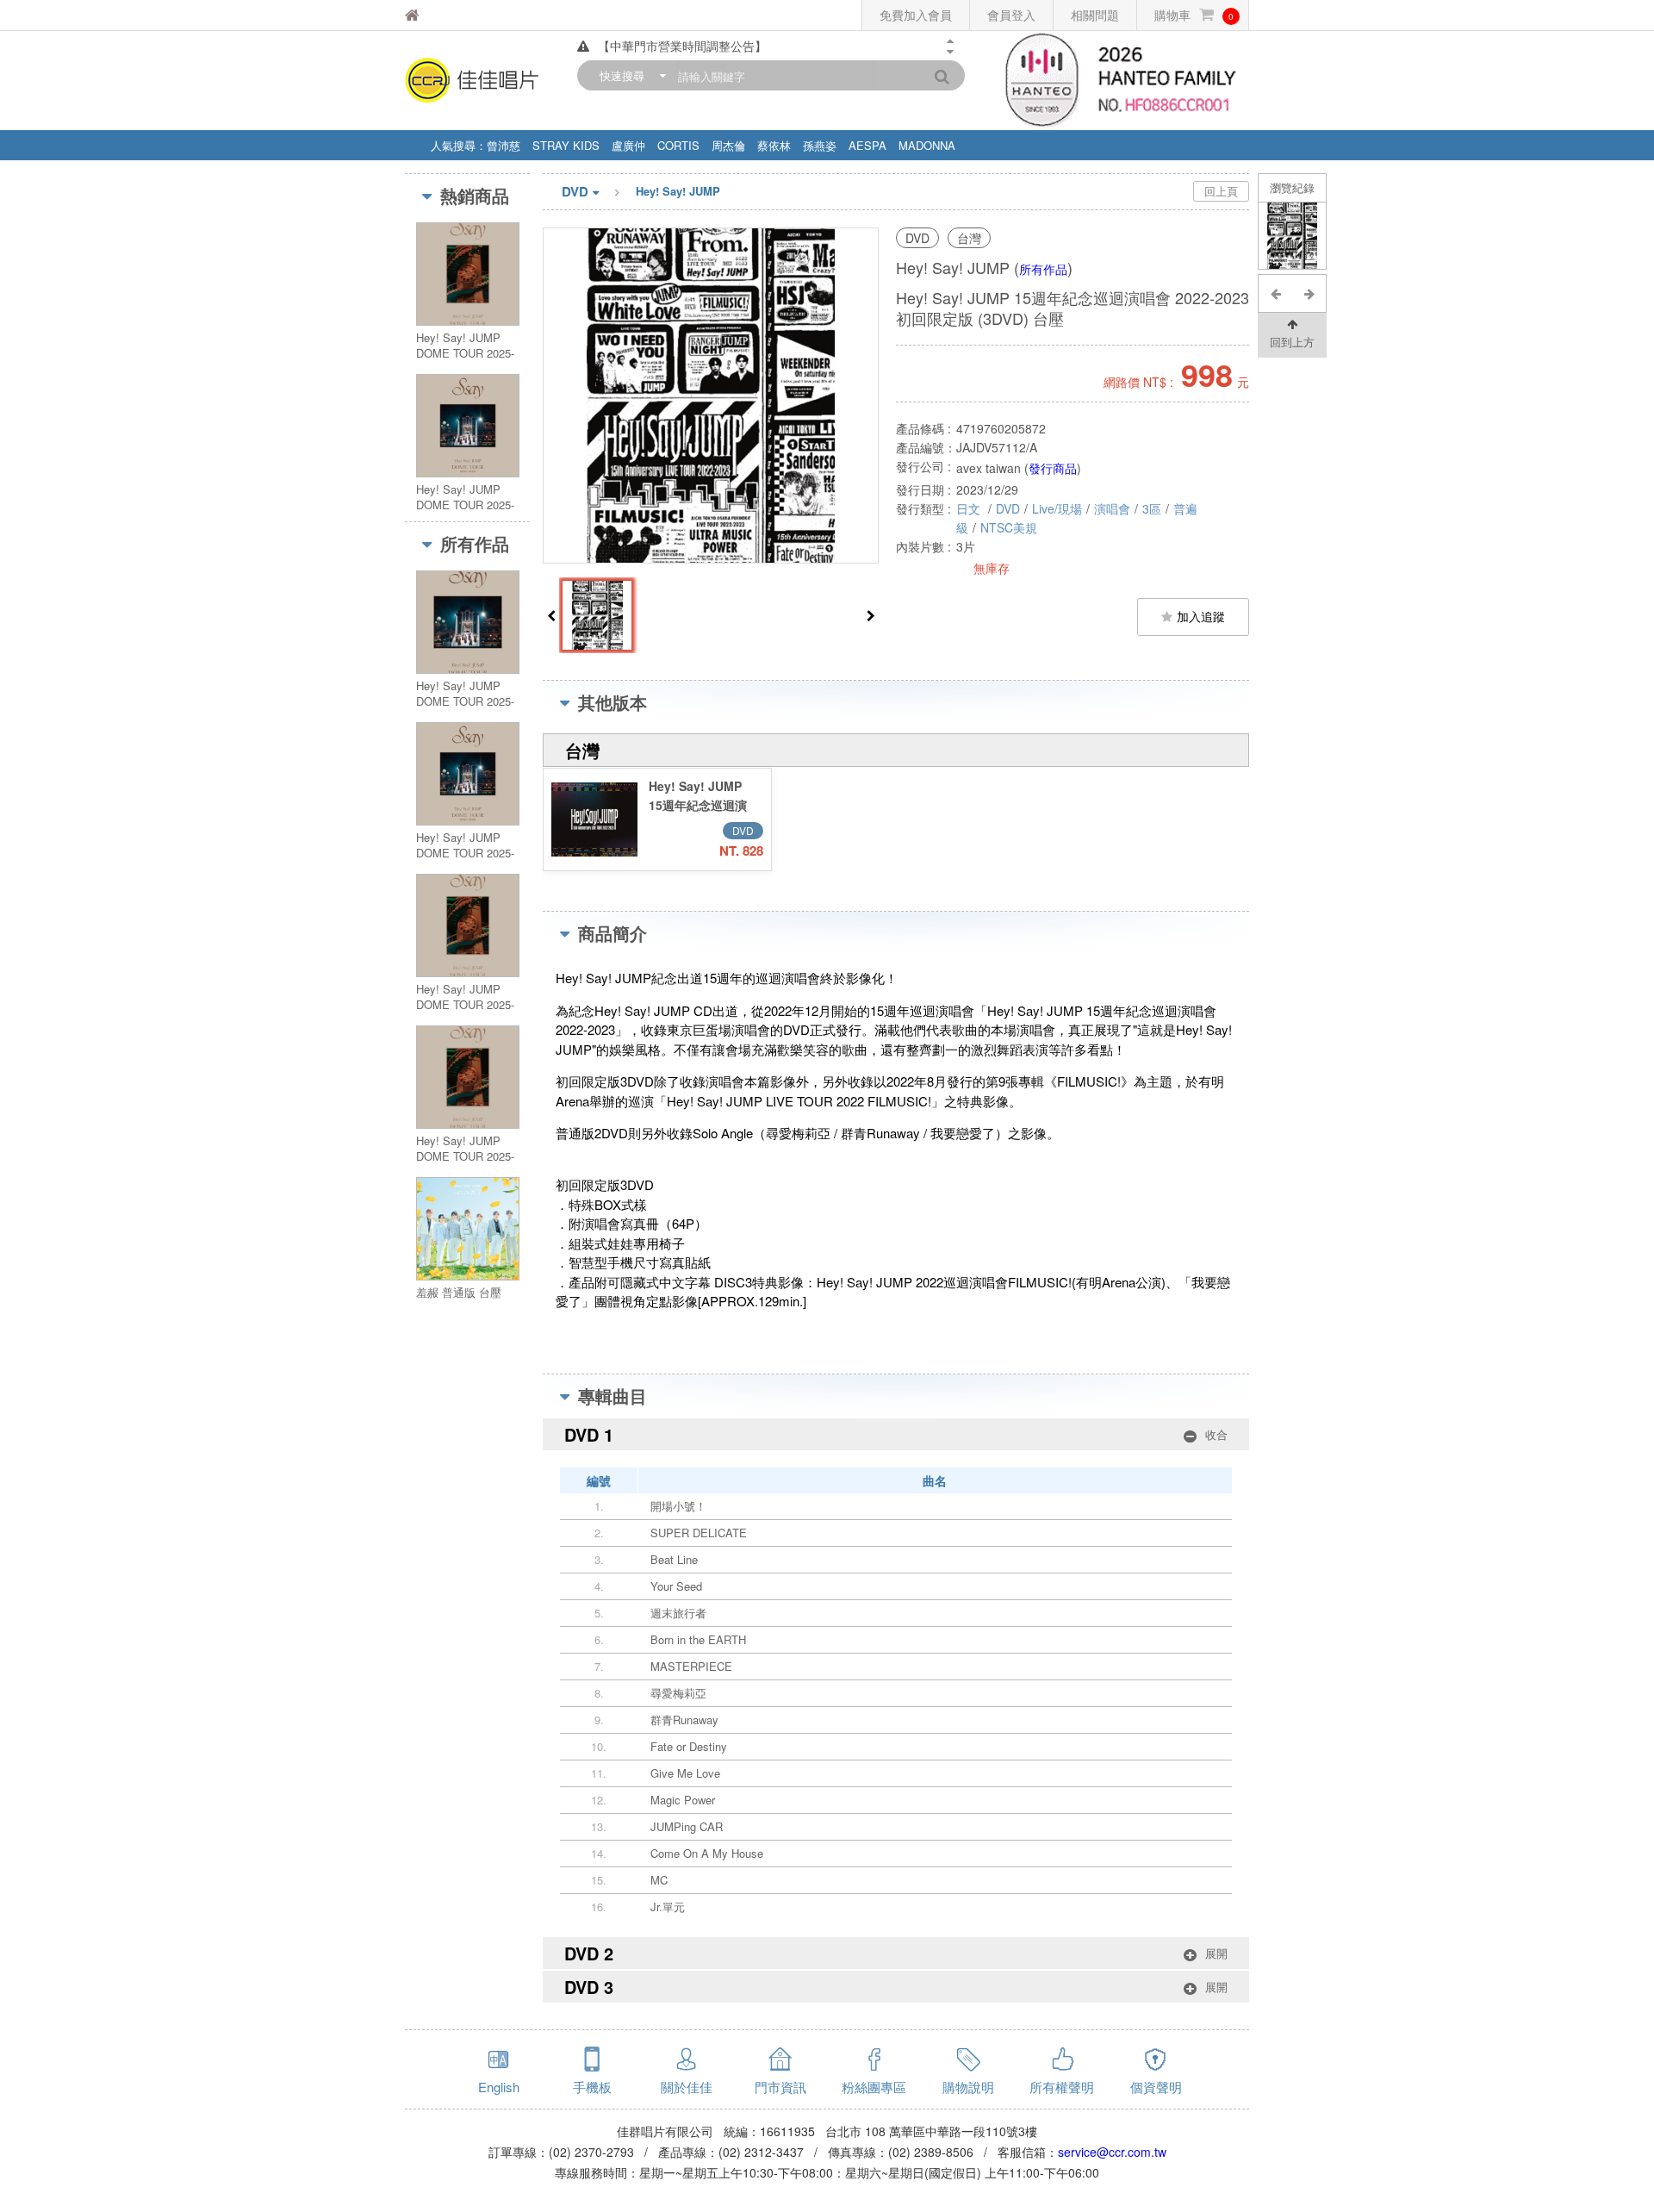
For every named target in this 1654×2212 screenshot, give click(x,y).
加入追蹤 (1201, 616)
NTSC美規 (1009, 527)
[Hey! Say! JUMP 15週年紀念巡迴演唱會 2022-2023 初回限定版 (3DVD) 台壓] (1293, 236)
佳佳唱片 (456, 15)
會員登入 (1011, 15)
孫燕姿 (820, 145)
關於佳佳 (687, 2087)
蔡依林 (774, 145)
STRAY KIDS (566, 145)
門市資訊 (780, 2087)
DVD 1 (896, 1434)
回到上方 (1292, 342)
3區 (1152, 508)
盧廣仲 (628, 145)
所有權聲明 (1062, 2087)
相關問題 (1095, 15)
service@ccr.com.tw (1112, 2152)
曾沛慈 (504, 145)
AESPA (867, 145)
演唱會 (1112, 508)
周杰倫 (728, 145)
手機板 (592, 2087)
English (499, 2087)
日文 (970, 508)
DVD (575, 191)
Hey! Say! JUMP (678, 191)
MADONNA (927, 145)
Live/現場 (1057, 508)
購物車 (1194, 15)
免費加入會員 (916, 15)
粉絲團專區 (874, 2087)
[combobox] (629, 75)
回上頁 (1221, 191)
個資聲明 (1156, 2087)
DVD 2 (896, 1953)
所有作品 (1043, 269)
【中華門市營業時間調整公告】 (682, 46)
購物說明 (968, 2087)
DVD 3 (896, 1987)
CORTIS (678, 145)
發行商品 (1053, 468)
